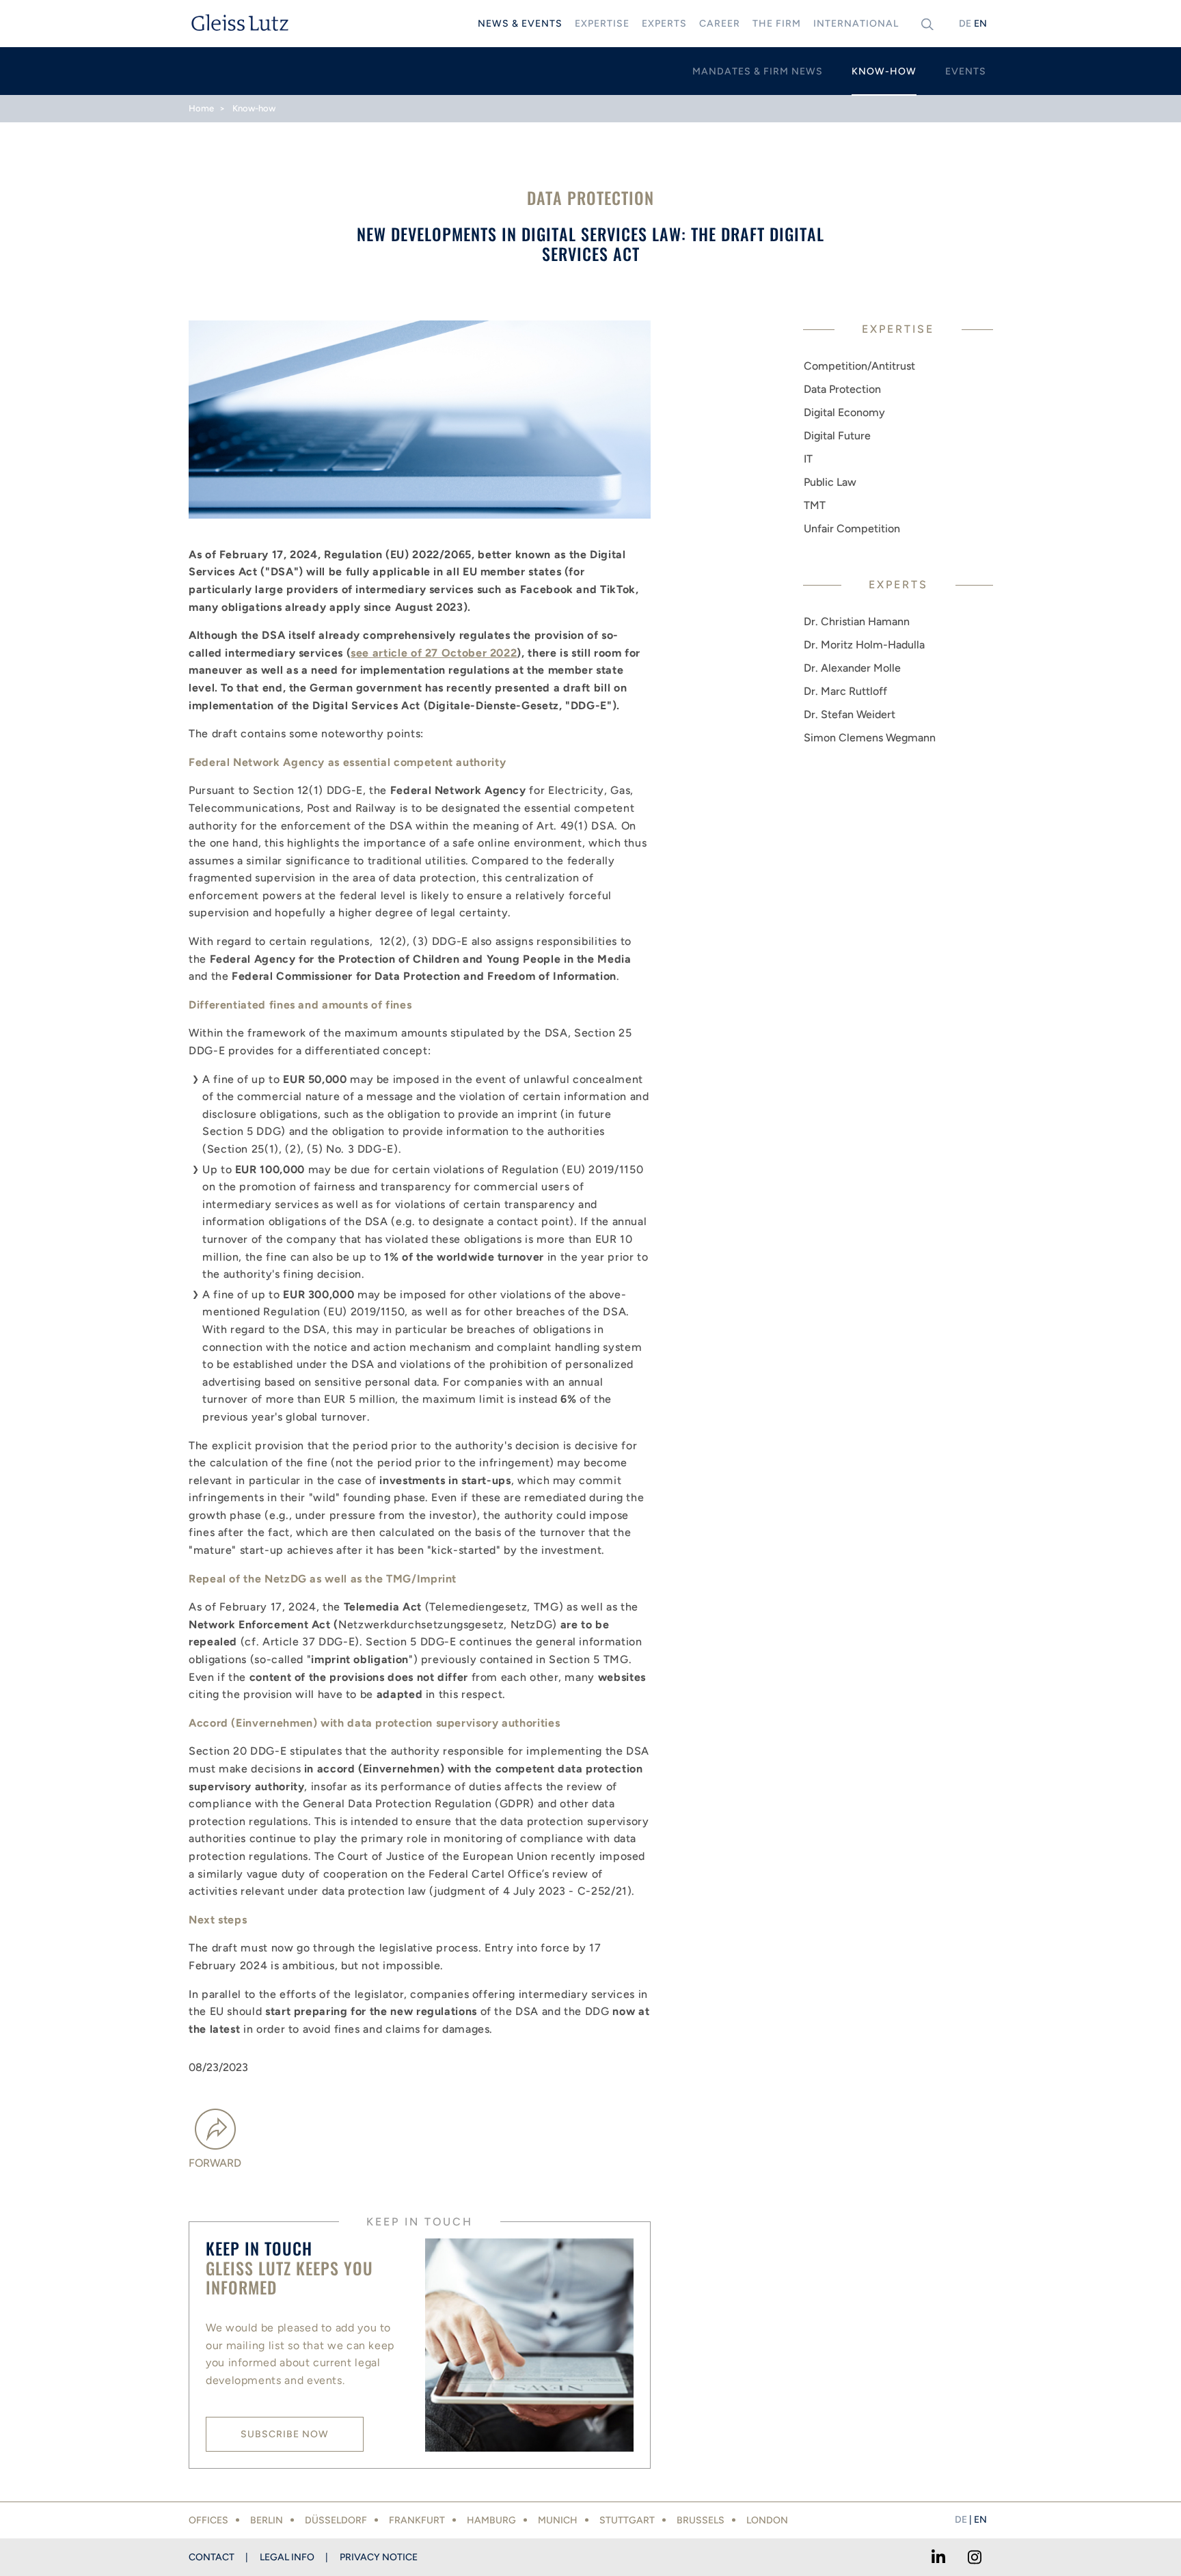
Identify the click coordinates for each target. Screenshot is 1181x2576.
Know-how (254, 108)
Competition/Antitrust (859, 366)
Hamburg (491, 2520)
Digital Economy (844, 412)
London (767, 2520)
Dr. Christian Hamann (857, 621)
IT (808, 459)
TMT (815, 505)
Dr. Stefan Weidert (850, 714)
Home (201, 108)
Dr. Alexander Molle (852, 668)
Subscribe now (285, 2434)
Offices (208, 2520)
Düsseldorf (336, 2520)
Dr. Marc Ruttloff (845, 691)
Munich (558, 2520)
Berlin (267, 2520)
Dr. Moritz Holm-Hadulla (864, 645)
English (980, 24)
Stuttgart (627, 2520)
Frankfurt (417, 2520)
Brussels (701, 2520)
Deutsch (965, 24)
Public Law (830, 482)
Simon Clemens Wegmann (870, 738)
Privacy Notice (379, 2557)
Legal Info (287, 2557)
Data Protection (842, 389)
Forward (215, 2163)
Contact (212, 2557)
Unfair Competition (852, 529)
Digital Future (837, 436)
